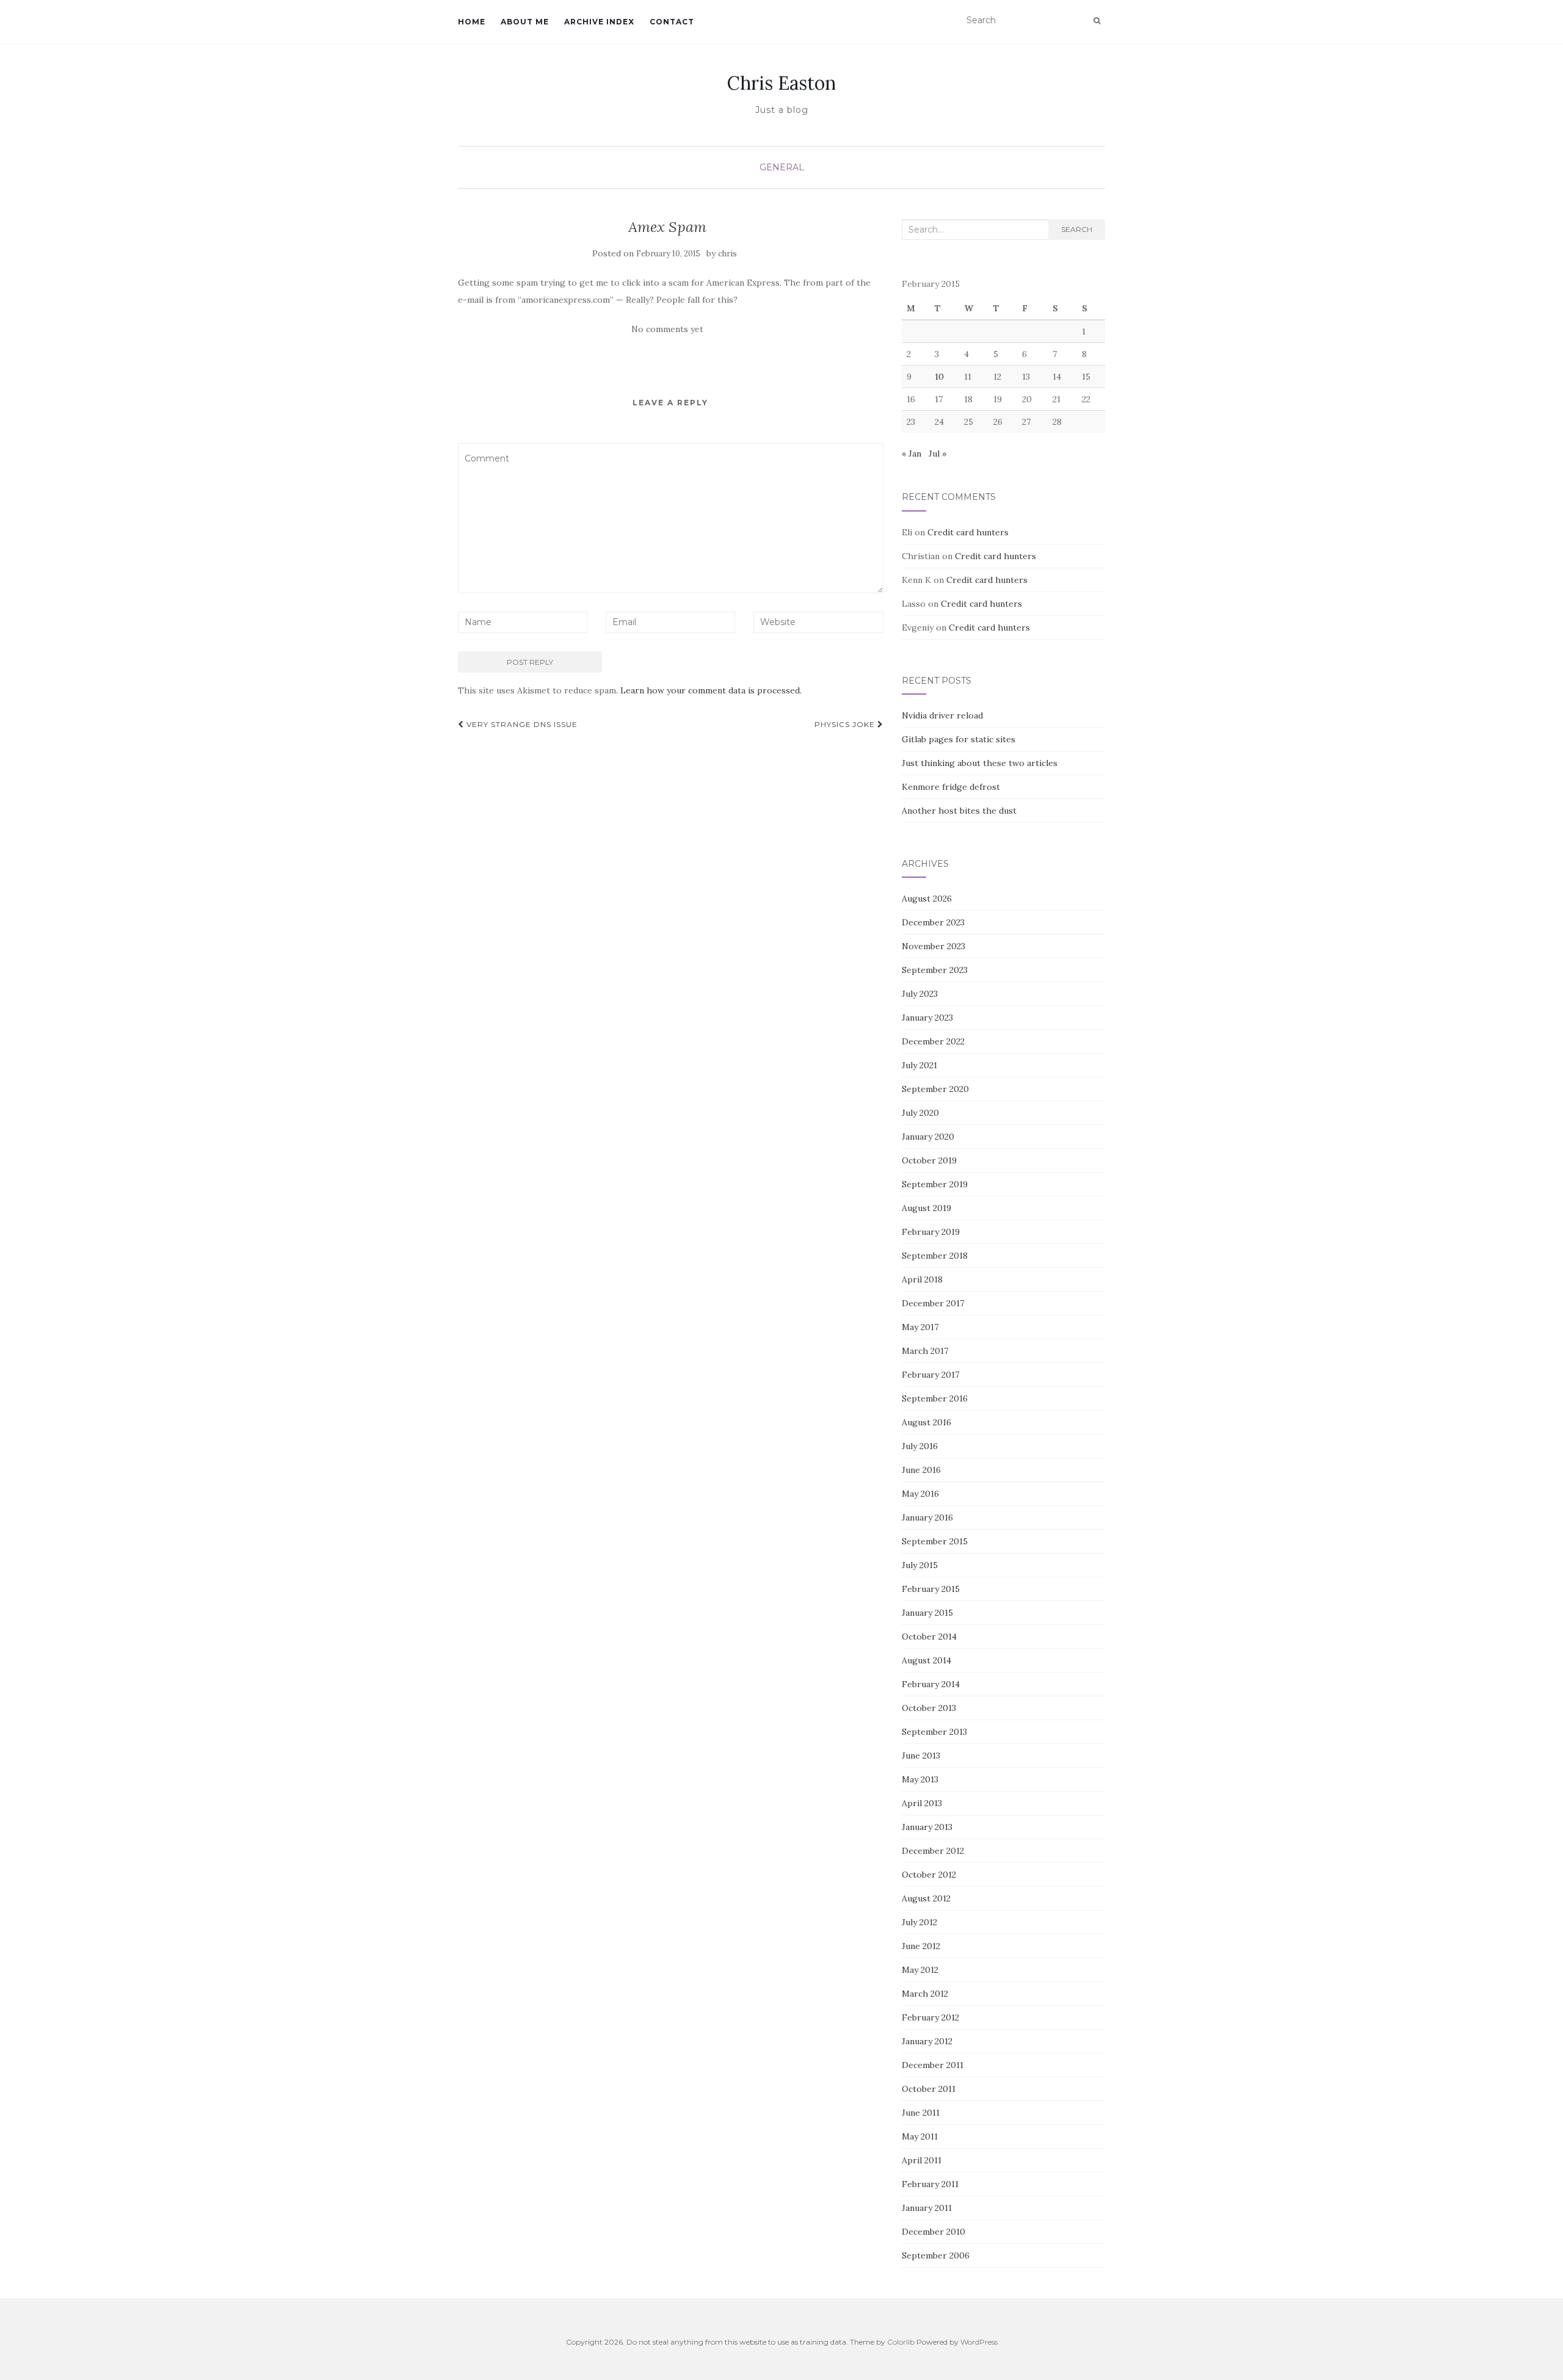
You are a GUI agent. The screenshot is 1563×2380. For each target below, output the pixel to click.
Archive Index (599, 22)
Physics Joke (846, 724)
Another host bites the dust (959, 811)
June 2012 (921, 1946)
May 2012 (920, 1970)
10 (939, 377)
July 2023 (920, 994)
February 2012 (930, 2017)
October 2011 (929, 2089)
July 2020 (920, 1113)
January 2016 (927, 1517)
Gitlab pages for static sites (959, 739)
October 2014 (929, 1637)
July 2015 (920, 1565)
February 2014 (931, 1684)
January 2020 (928, 1137)
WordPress (979, 2342)
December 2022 (933, 1041)
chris (727, 254)
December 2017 (933, 1303)
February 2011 (930, 2184)
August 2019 (927, 1208)
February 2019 (931, 1232)
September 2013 (934, 1732)
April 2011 (922, 2160)
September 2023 (935, 970)
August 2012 (926, 1898)
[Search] (1097, 21)
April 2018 (922, 1279)
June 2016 (921, 1470)
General (782, 167)
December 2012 (933, 1851)
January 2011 (927, 2208)
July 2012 (919, 1922)
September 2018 (935, 1256)
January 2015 (927, 1613)
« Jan (912, 454)
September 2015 (935, 1541)
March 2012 (925, 1994)
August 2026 (927, 899)
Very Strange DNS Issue (521, 724)
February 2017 (930, 1375)
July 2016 (920, 1446)
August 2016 (927, 1422)
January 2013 (927, 1827)
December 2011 (933, 2065)
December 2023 (933, 922)
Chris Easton (781, 83)
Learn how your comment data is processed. (711, 690)
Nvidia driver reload (942, 715)
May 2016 (920, 1494)
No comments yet (667, 329)
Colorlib (901, 2342)
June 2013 (921, 1756)
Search (1077, 229)
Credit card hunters (968, 532)
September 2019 (935, 1184)
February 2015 (931, 1589)
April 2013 (922, 1803)
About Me (525, 22)
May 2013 (920, 1779)
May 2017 (920, 1327)
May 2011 (920, 2136)
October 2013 (929, 1708)
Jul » (937, 454)
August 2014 (927, 1660)
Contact (672, 22)
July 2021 (919, 1065)
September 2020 (935, 1089)
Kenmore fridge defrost (951, 787)
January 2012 (927, 2041)
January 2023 (927, 1018)
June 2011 (921, 2113)
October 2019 (929, 1160)
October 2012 (929, 1875)
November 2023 (934, 946)
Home (472, 22)
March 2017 (925, 1351)
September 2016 (935, 1398)
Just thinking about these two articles (980, 763)
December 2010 (934, 2232)
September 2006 (936, 2255)
